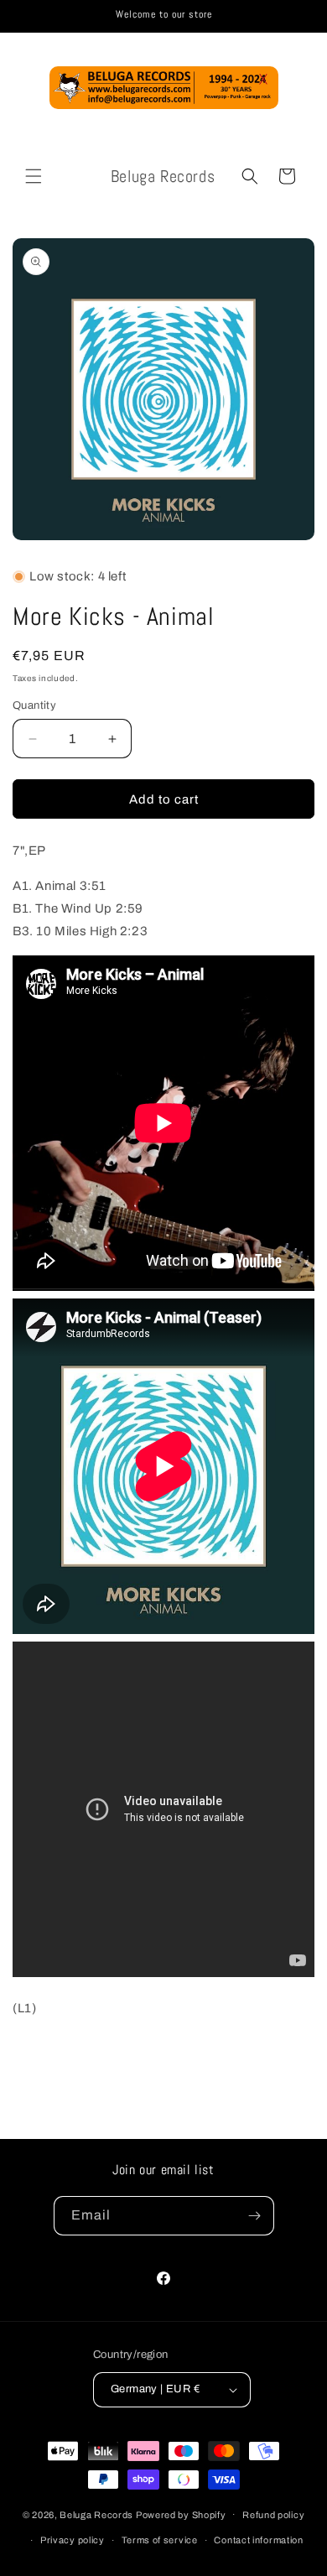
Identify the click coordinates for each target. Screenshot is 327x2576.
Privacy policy (73, 2540)
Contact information (258, 2540)
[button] (34, 176)
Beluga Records (96, 2514)
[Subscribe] (255, 2216)
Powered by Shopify (181, 2514)
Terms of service (160, 2540)
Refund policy (273, 2515)
